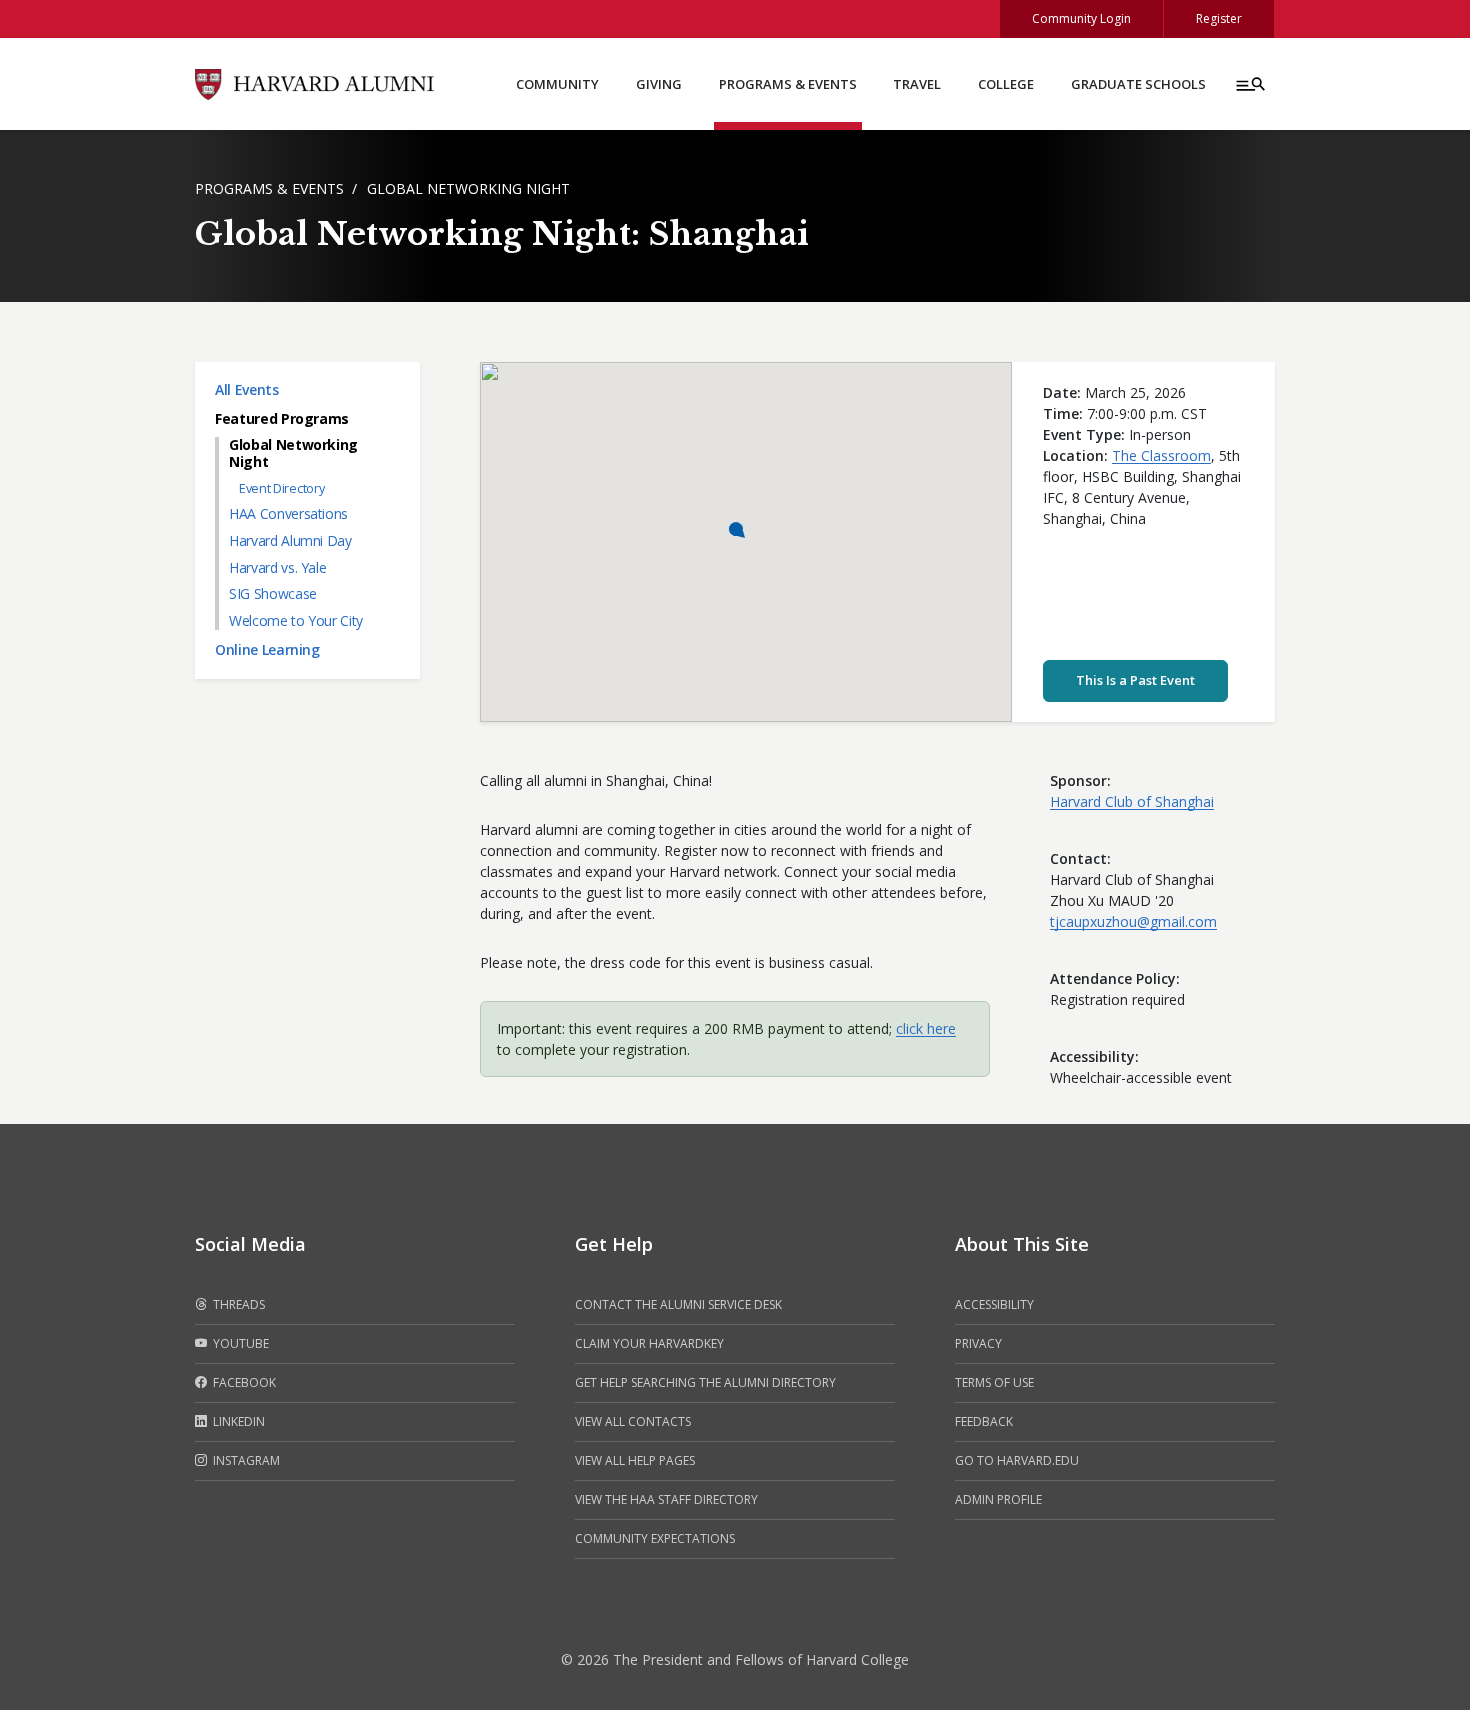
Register (1219, 18)
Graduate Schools (1138, 84)
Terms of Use (994, 1382)
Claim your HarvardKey (649, 1343)
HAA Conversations (288, 513)
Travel (917, 84)
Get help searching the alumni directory (705, 1382)
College (1006, 84)
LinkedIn (237, 1421)
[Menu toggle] (1249, 84)
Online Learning (267, 649)
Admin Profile (998, 1499)
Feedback (984, 1421)
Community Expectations (655, 1538)
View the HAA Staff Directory (666, 1499)
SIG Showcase (273, 593)
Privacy (978, 1343)
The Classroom (1161, 455)
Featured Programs (282, 418)
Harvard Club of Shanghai (1132, 801)
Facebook (243, 1382)
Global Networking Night (468, 188)
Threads (237, 1304)
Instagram (245, 1460)
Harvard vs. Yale (277, 567)
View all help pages (635, 1460)
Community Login (1081, 18)
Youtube (239, 1343)
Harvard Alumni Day (290, 540)
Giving (659, 84)
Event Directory (281, 488)
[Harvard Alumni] (315, 82)
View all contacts (633, 1421)
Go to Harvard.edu (1017, 1460)
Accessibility (994, 1304)
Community (557, 84)
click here (926, 1028)
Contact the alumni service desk (678, 1304)
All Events (247, 389)
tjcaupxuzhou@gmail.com (1133, 921)
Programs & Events (788, 84)
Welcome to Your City (296, 620)
